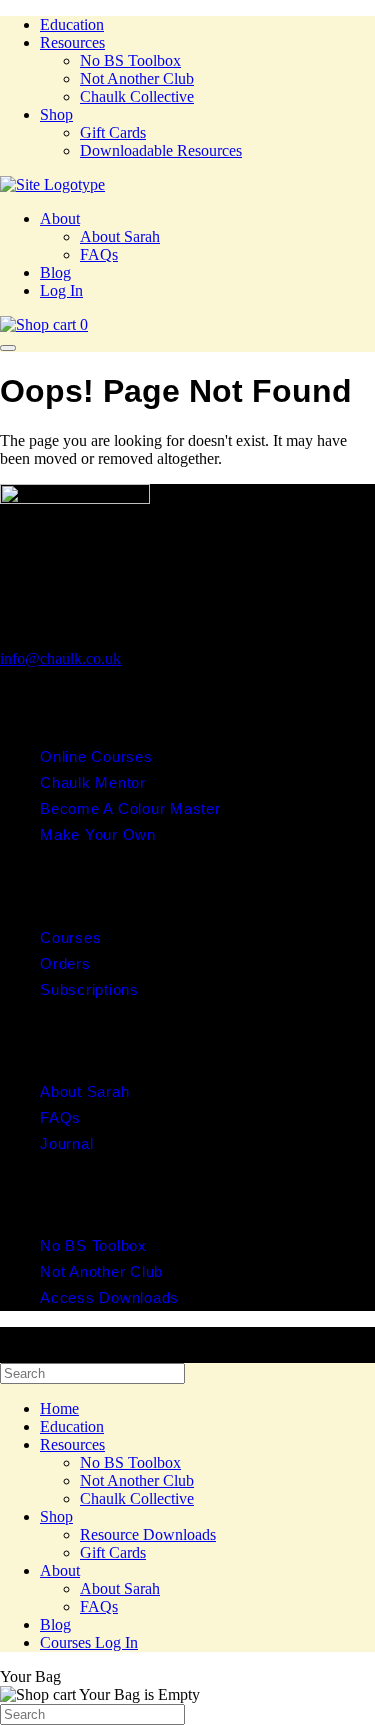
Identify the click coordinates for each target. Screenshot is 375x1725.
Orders (65, 963)
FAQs (99, 254)
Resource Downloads (148, 1534)
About (60, 218)
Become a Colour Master (130, 808)
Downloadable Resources (161, 150)
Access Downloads (109, 1297)
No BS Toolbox (130, 60)
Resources (72, 42)
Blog (55, 272)
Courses (70, 937)
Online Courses (96, 756)
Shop (56, 114)
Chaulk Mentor (93, 782)
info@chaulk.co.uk (60, 658)
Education (72, 24)
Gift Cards (113, 132)
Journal (66, 1143)
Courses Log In (89, 1642)
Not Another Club (137, 78)
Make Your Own (98, 834)
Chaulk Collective (137, 96)
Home (59, 1408)
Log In (61, 290)
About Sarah (120, 236)
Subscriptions (89, 989)
